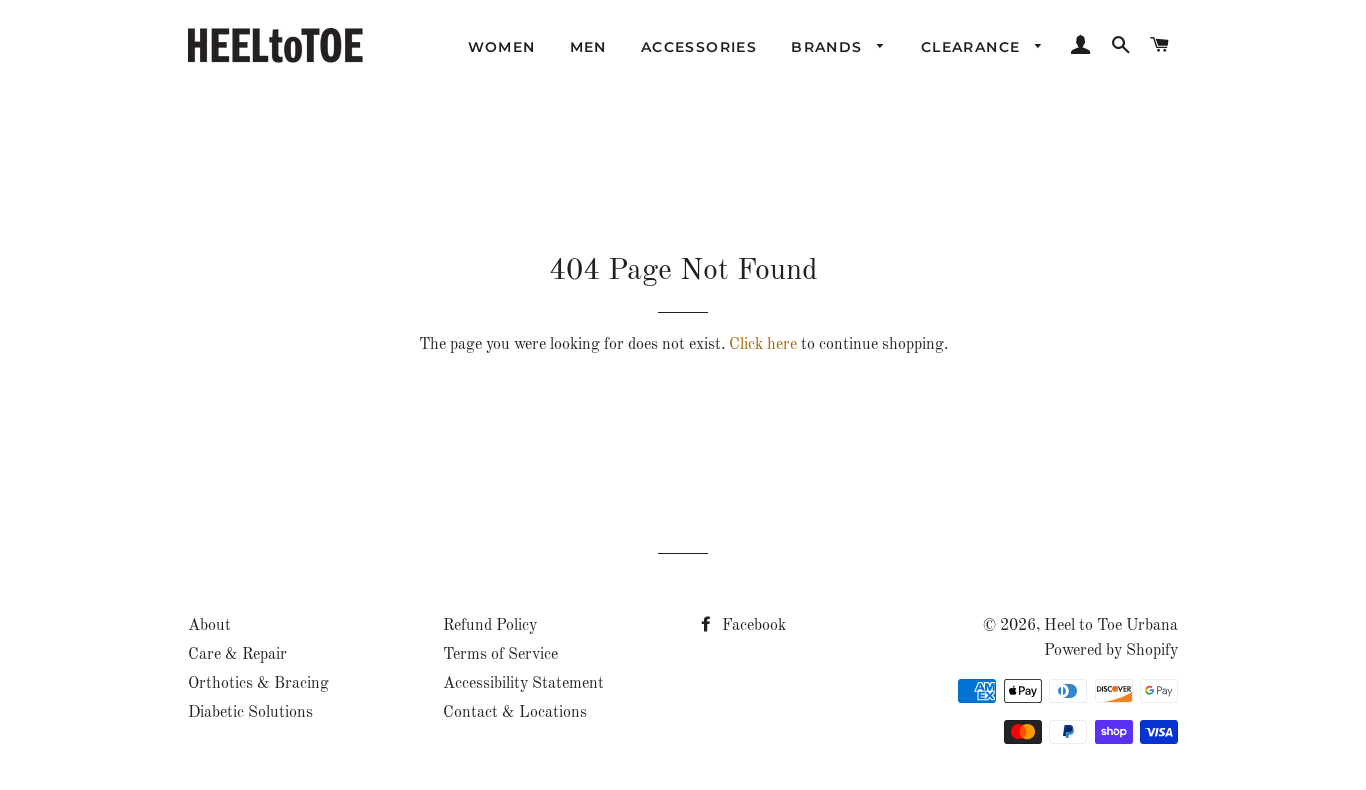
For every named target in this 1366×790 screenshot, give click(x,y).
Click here (763, 345)
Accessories (699, 47)
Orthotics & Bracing (258, 684)
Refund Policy (490, 626)
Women (502, 47)
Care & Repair (237, 655)
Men (588, 47)
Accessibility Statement (523, 684)
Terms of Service (500, 655)
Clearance (973, 47)
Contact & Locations (515, 713)
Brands (829, 47)
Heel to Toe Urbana (1111, 626)
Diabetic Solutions (250, 713)
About (209, 626)
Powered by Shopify (1111, 651)
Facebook (752, 626)
